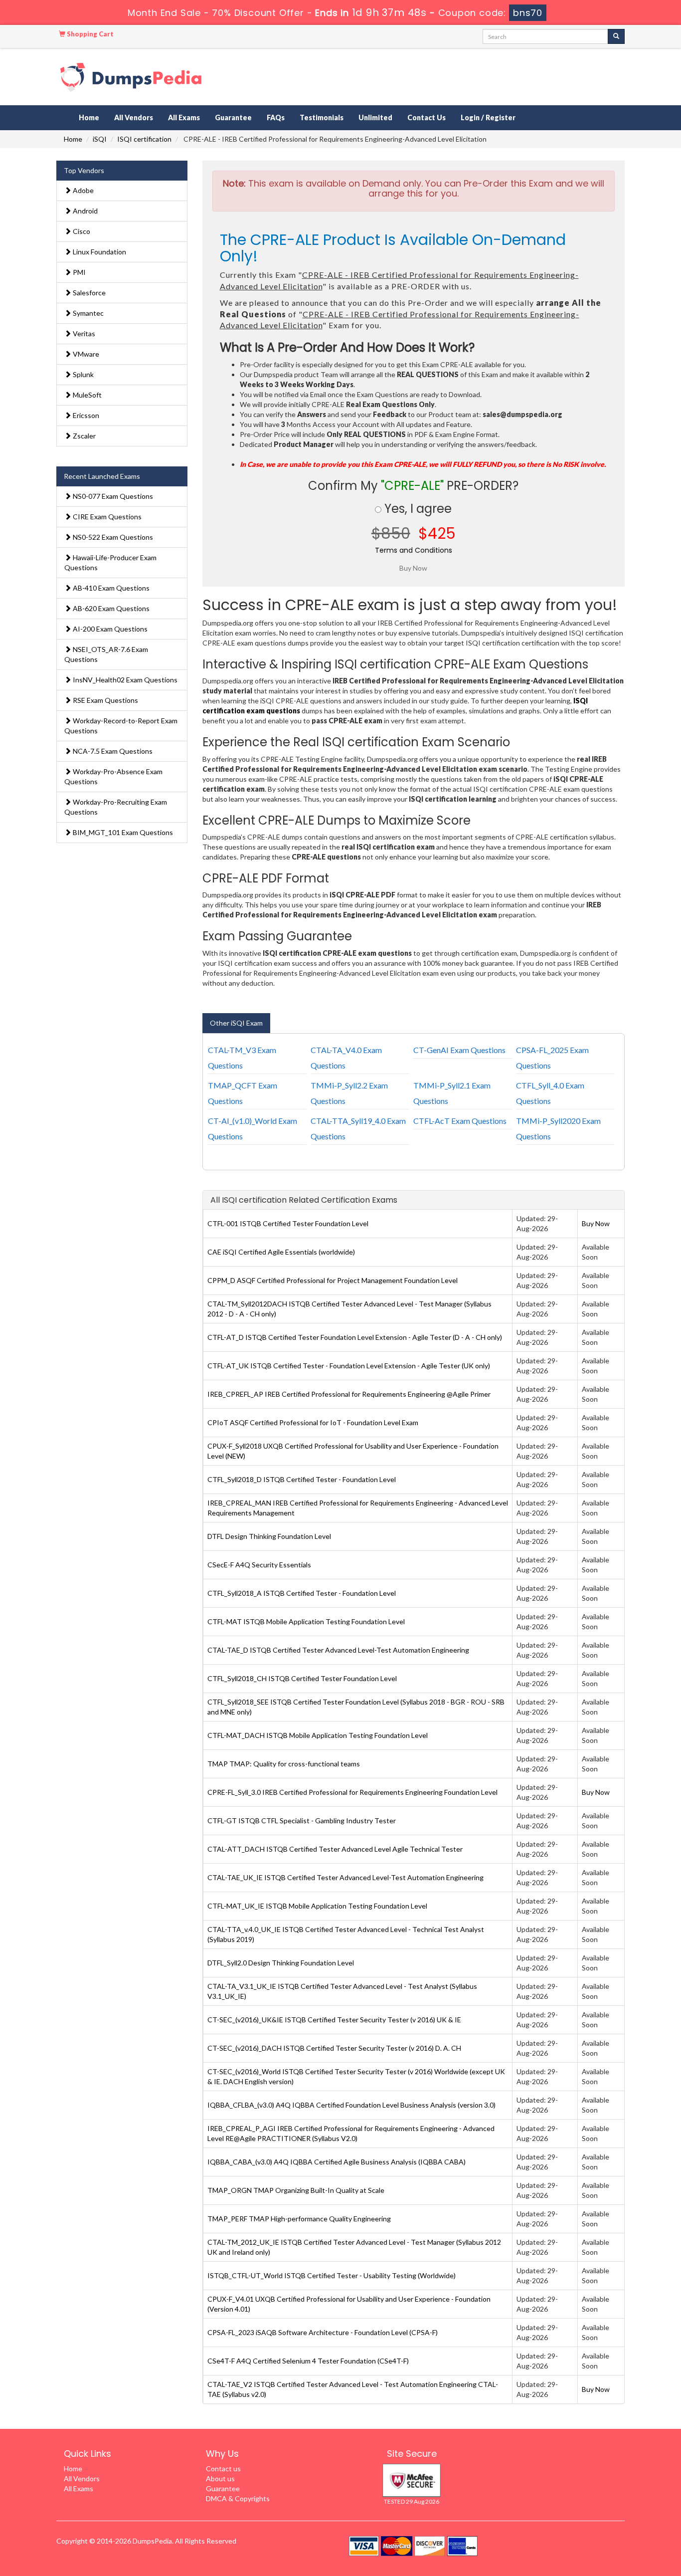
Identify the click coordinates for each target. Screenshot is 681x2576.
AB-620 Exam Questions (110, 608)
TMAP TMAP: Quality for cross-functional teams (284, 1764)
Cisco (81, 231)
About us (220, 2478)
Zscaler (84, 436)
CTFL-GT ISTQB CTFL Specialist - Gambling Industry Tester (302, 1821)
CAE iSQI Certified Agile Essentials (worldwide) (281, 1252)
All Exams (184, 117)
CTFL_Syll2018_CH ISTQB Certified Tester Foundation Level (302, 1678)
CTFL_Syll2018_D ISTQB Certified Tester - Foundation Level (302, 1479)
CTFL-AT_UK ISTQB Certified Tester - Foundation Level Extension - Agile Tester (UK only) (349, 1366)
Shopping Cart (89, 34)
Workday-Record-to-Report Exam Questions (121, 726)
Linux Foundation (99, 252)
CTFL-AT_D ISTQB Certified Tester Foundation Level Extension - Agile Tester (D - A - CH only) (355, 1337)
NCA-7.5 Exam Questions (112, 751)
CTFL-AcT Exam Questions (460, 1121)
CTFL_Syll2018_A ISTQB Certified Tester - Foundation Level (302, 1593)
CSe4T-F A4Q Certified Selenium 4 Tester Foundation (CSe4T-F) (308, 2361)
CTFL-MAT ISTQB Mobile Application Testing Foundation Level (306, 1621)
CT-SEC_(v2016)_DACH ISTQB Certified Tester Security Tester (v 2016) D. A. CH (334, 2048)
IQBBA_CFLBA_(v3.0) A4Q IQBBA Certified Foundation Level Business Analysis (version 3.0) (351, 2105)
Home (89, 117)
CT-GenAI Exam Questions (459, 1050)
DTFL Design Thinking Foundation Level (269, 1536)
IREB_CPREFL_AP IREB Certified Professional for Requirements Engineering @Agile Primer (349, 1394)
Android (85, 211)
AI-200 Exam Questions (109, 629)
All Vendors (134, 117)
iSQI (100, 139)
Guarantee (233, 117)
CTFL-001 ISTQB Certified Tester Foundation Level (288, 1223)
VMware (85, 354)
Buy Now (596, 1223)
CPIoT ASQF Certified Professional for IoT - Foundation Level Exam (313, 1422)
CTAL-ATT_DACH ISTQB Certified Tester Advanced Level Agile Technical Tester (335, 1849)
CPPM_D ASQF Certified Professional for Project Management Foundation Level (333, 1280)
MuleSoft (86, 395)
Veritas (83, 333)
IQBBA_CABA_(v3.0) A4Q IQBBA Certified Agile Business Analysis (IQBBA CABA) (337, 2162)
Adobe (83, 190)
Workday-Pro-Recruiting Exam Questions (116, 807)
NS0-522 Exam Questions (112, 537)
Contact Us (426, 117)
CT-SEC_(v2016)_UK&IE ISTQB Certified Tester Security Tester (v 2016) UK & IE (334, 2020)
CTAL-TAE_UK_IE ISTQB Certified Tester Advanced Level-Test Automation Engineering (345, 1877)
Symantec (87, 313)
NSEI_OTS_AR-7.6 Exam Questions (106, 654)
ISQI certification (144, 139)
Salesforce (88, 293)
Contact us (223, 2469)
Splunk (83, 374)
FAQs (276, 117)
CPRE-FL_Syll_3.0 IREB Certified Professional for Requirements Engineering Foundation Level (352, 1792)
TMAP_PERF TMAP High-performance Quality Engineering (299, 2219)
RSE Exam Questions (105, 700)
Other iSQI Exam (236, 1023)
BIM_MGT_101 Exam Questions (122, 832)
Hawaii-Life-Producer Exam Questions (110, 562)
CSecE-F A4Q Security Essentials (259, 1565)
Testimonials (322, 117)
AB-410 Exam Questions (110, 588)
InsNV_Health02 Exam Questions (124, 680)
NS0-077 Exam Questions (112, 496)
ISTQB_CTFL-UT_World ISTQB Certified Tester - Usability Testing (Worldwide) (332, 2275)
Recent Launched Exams (102, 476)
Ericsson (85, 415)
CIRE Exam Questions (106, 517)
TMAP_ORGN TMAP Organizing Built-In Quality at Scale (296, 2190)
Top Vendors (84, 170)
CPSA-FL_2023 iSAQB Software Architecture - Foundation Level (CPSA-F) (323, 2332)
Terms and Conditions (414, 550)
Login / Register (488, 117)
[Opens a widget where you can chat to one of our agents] (613, 2519)
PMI (79, 272)
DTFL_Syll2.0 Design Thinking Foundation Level (281, 1963)
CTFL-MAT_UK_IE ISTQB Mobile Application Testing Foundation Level (317, 1906)
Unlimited (375, 117)
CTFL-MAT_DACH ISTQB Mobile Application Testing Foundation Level (318, 1735)
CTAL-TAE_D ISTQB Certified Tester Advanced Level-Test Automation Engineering (338, 1650)
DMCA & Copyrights (238, 2498)
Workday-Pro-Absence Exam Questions (113, 776)
